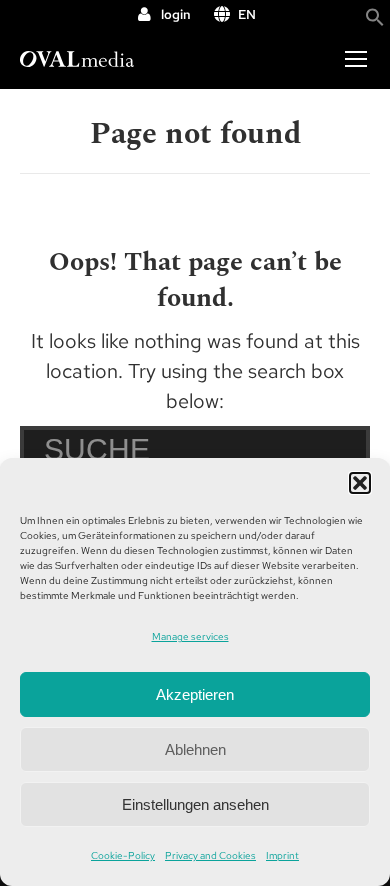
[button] (360, 483)
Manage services (190, 636)
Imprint (282, 855)
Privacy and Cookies (210, 855)
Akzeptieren (195, 694)
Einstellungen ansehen (195, 804)
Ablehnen (195, 749)
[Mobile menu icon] (356, 59)
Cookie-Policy (123, 855)
